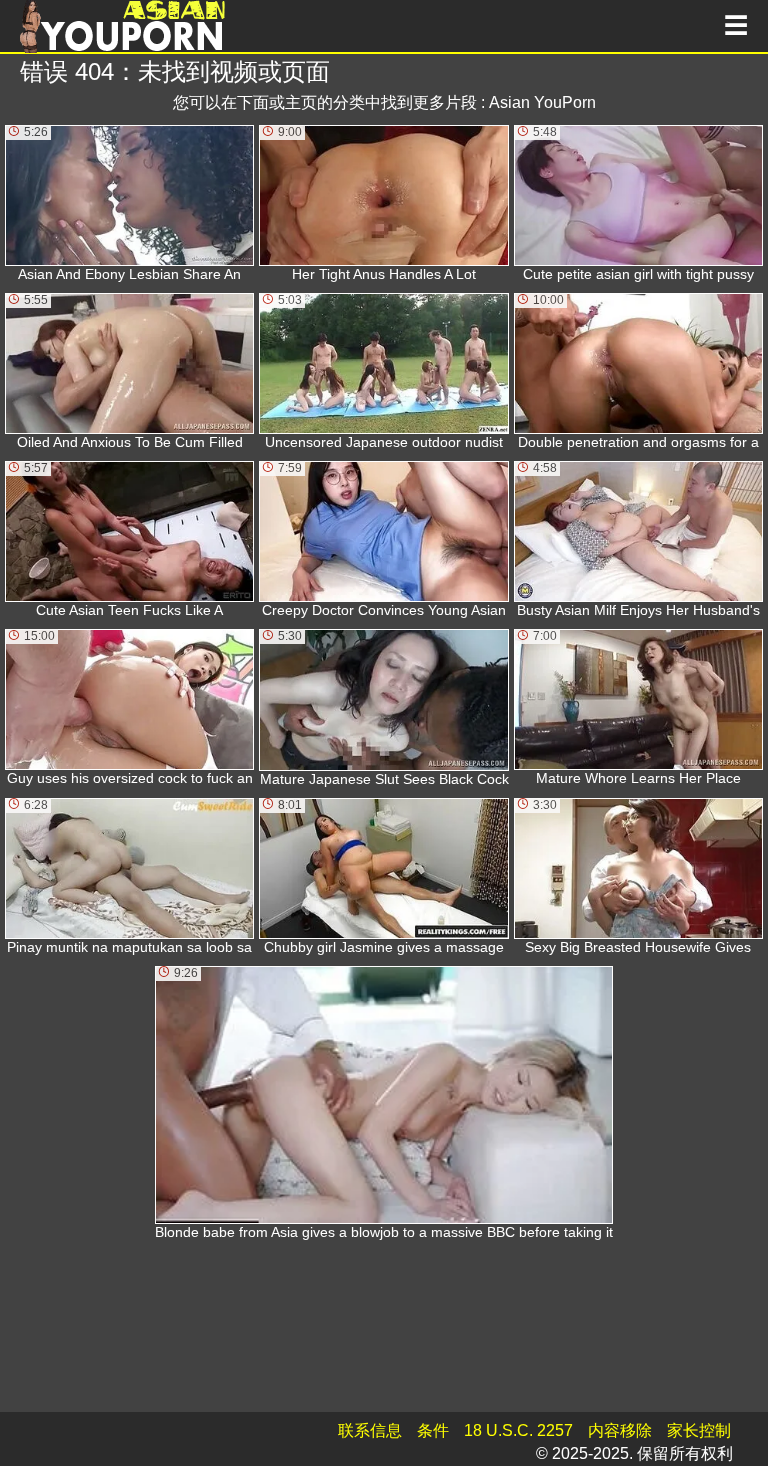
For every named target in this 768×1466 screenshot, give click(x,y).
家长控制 (699, 1430)
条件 (433, 1430)
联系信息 (370, 1430)
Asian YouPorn (542, 102)
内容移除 (620, 1430)
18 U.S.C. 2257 (518, 1430)
